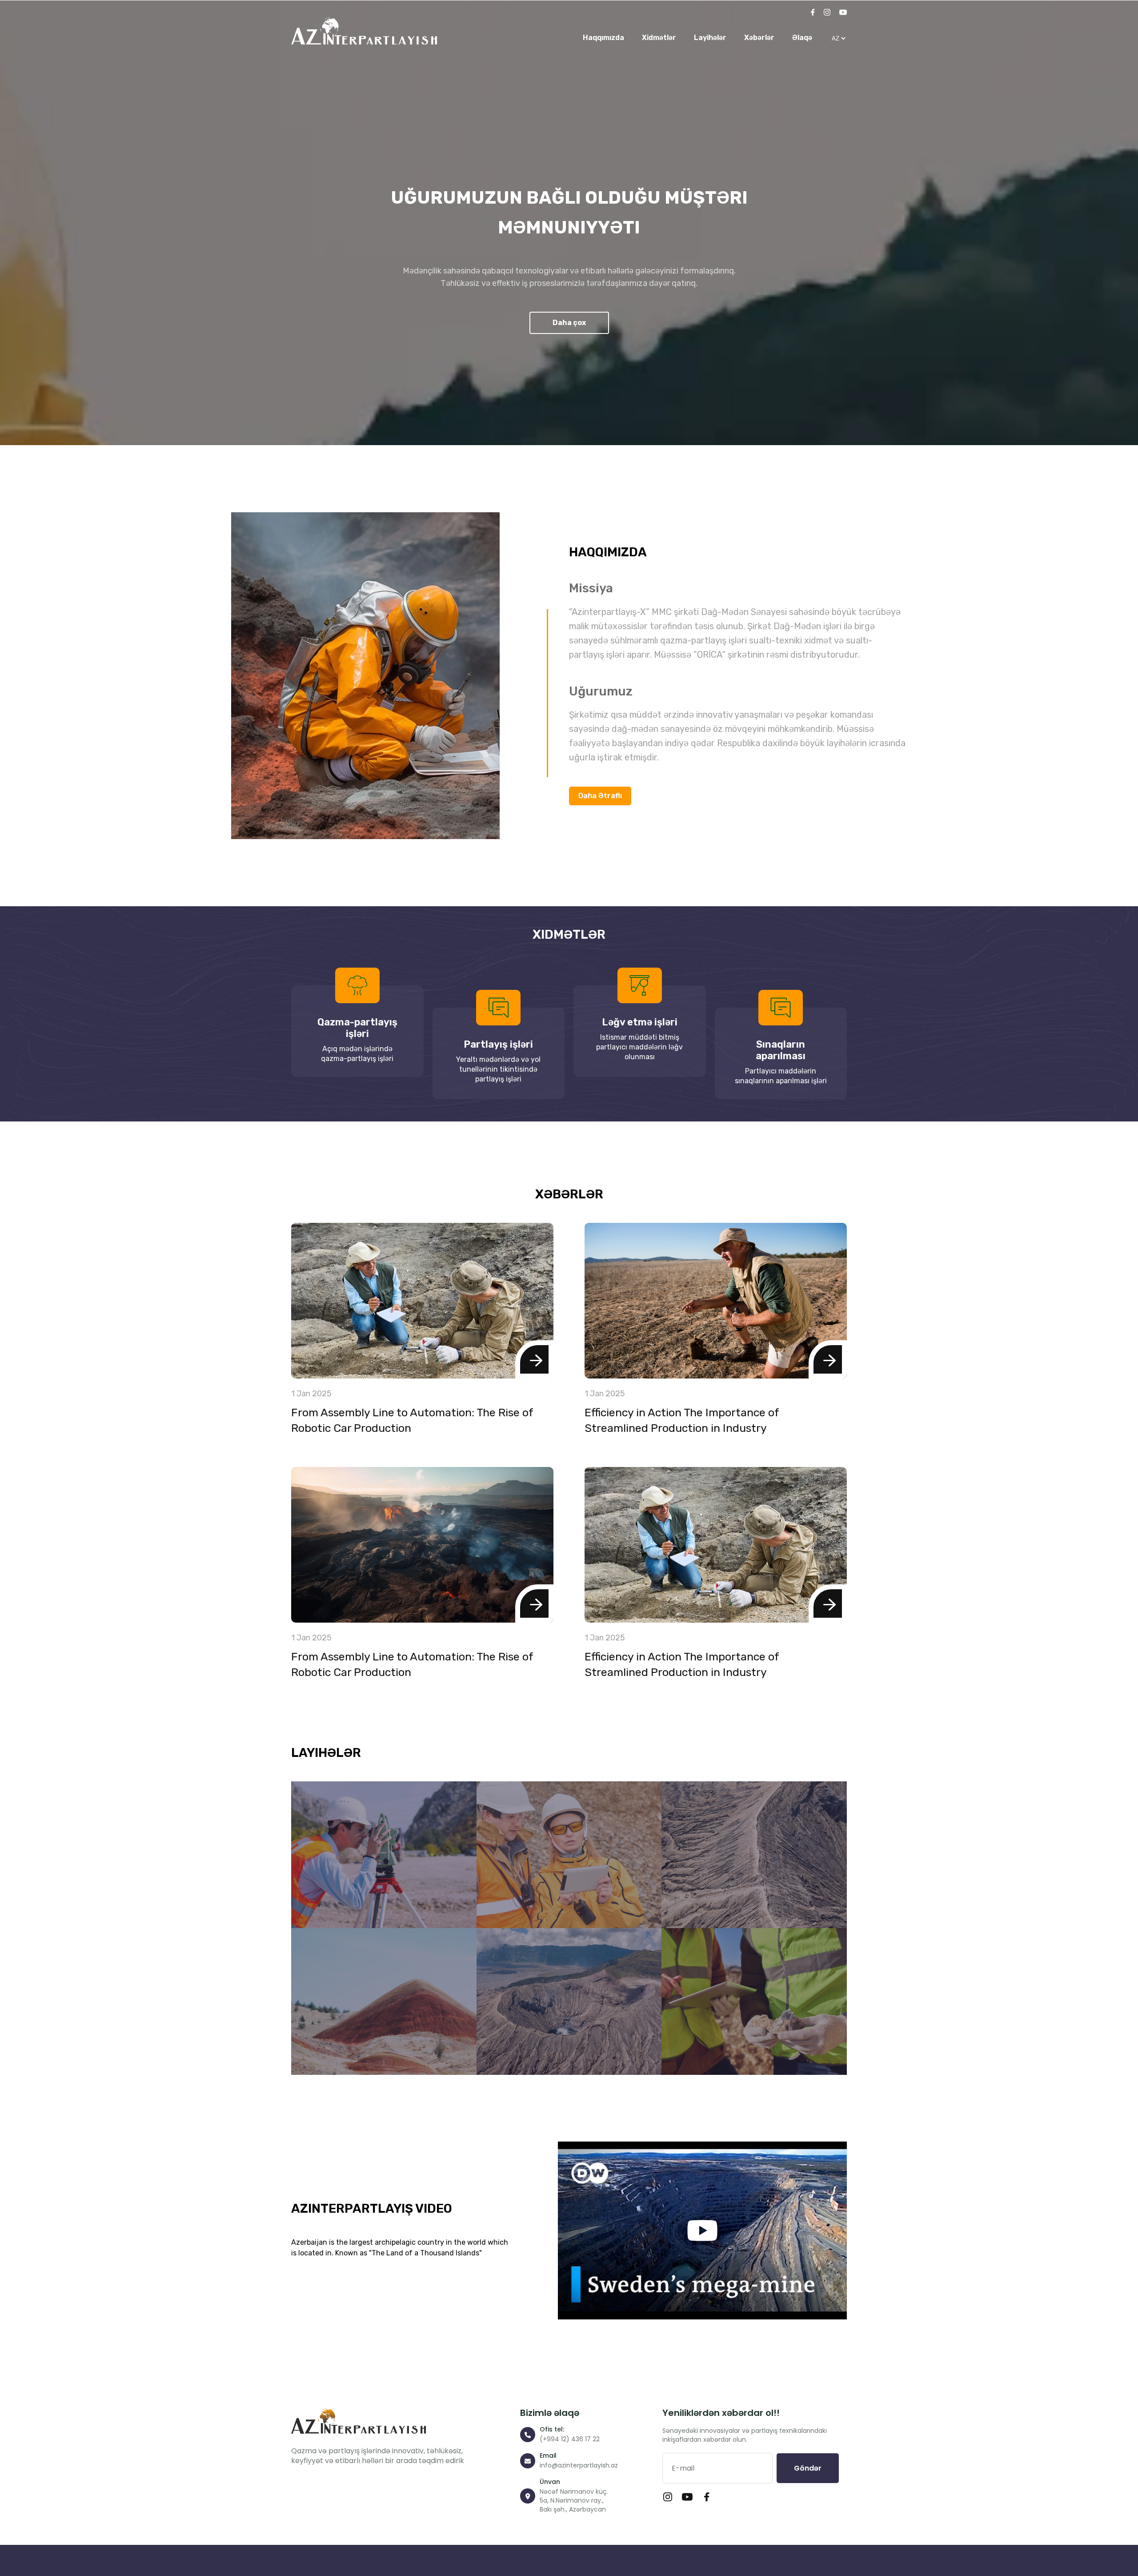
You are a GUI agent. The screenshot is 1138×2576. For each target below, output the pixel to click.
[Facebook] (813, 13)
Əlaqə (802, 38)
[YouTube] (843, 13)
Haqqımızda (603, 38)
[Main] (364, 31)
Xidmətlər (659, 38)
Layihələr (710, 38)
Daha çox (569, 323)
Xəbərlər (759, 38)
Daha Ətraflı (600, 796)
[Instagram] (827, 13)
